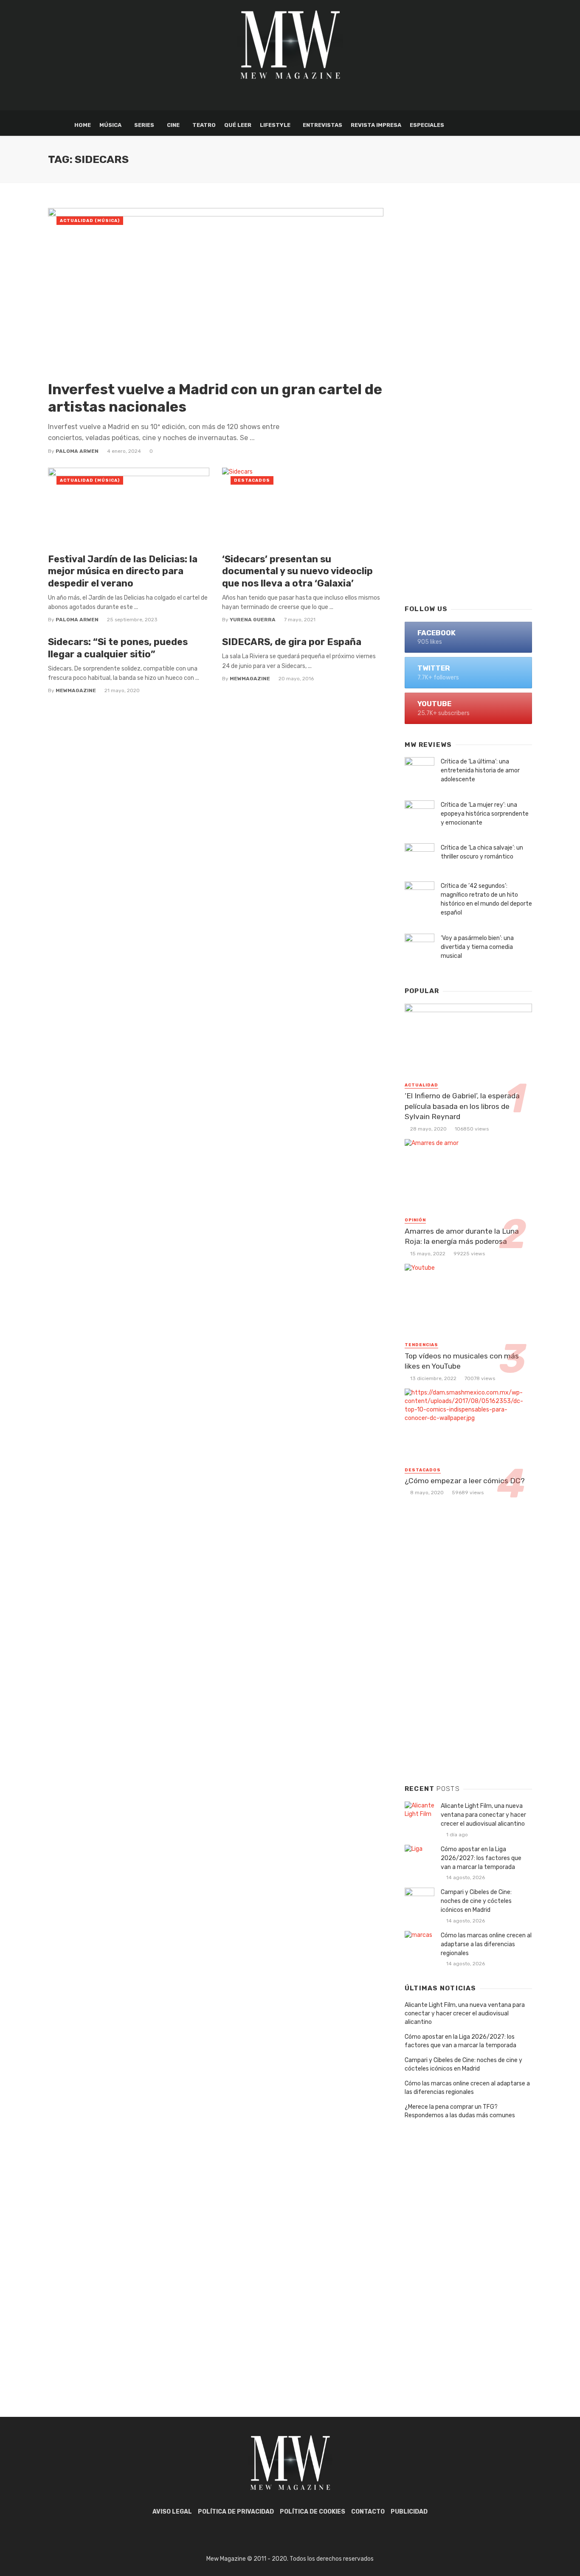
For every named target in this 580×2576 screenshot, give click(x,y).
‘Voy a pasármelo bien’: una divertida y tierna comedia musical (477, 947)
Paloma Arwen (77, 451)
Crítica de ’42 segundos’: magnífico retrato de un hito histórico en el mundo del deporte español (486, 899)
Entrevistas (322, 125)
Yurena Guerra (253, 620)
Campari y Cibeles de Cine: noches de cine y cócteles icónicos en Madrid (476, 1901)
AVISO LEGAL (172, 2512)
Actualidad (421, 1085)
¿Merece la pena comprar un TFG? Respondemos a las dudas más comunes (460, 2111)
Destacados (252, 480)
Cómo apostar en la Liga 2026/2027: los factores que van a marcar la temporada (481, 1858)
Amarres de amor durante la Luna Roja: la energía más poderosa (462, 1236)
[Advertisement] (468, 461)
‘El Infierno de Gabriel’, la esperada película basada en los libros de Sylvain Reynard (462, 1106)
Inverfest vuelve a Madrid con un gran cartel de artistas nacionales (215, 398)
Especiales (427, 125)
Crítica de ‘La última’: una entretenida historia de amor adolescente (480, 770)
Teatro (204, 125)
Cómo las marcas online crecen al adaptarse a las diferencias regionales (486, 1944)
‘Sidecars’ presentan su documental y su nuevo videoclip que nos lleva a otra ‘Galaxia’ (297, 571)
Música (110, 125)
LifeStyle (275, 125)
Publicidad (409, 2512)
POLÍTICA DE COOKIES (313, 2512)
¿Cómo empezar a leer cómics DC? (465, 1481)
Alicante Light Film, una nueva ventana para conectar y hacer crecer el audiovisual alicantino (483, 1815)
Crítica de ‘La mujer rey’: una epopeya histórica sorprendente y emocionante (485, 814)
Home (83, 125)
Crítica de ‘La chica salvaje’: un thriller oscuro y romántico (482, 852)
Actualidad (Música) (90, 221)
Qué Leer (238, 125)
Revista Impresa (376, 125)
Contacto (368, 2512)
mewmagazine (76, 690)
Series (144, 125)
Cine (173, 125)
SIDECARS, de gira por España (292, 642)
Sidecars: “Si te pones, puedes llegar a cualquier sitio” (118, 648)
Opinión (415, 1220)
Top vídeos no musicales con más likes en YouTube (462, 1361)
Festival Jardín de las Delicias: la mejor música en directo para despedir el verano (123, 571)
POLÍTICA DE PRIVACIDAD (236, 2512)
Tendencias (421, 1345)
